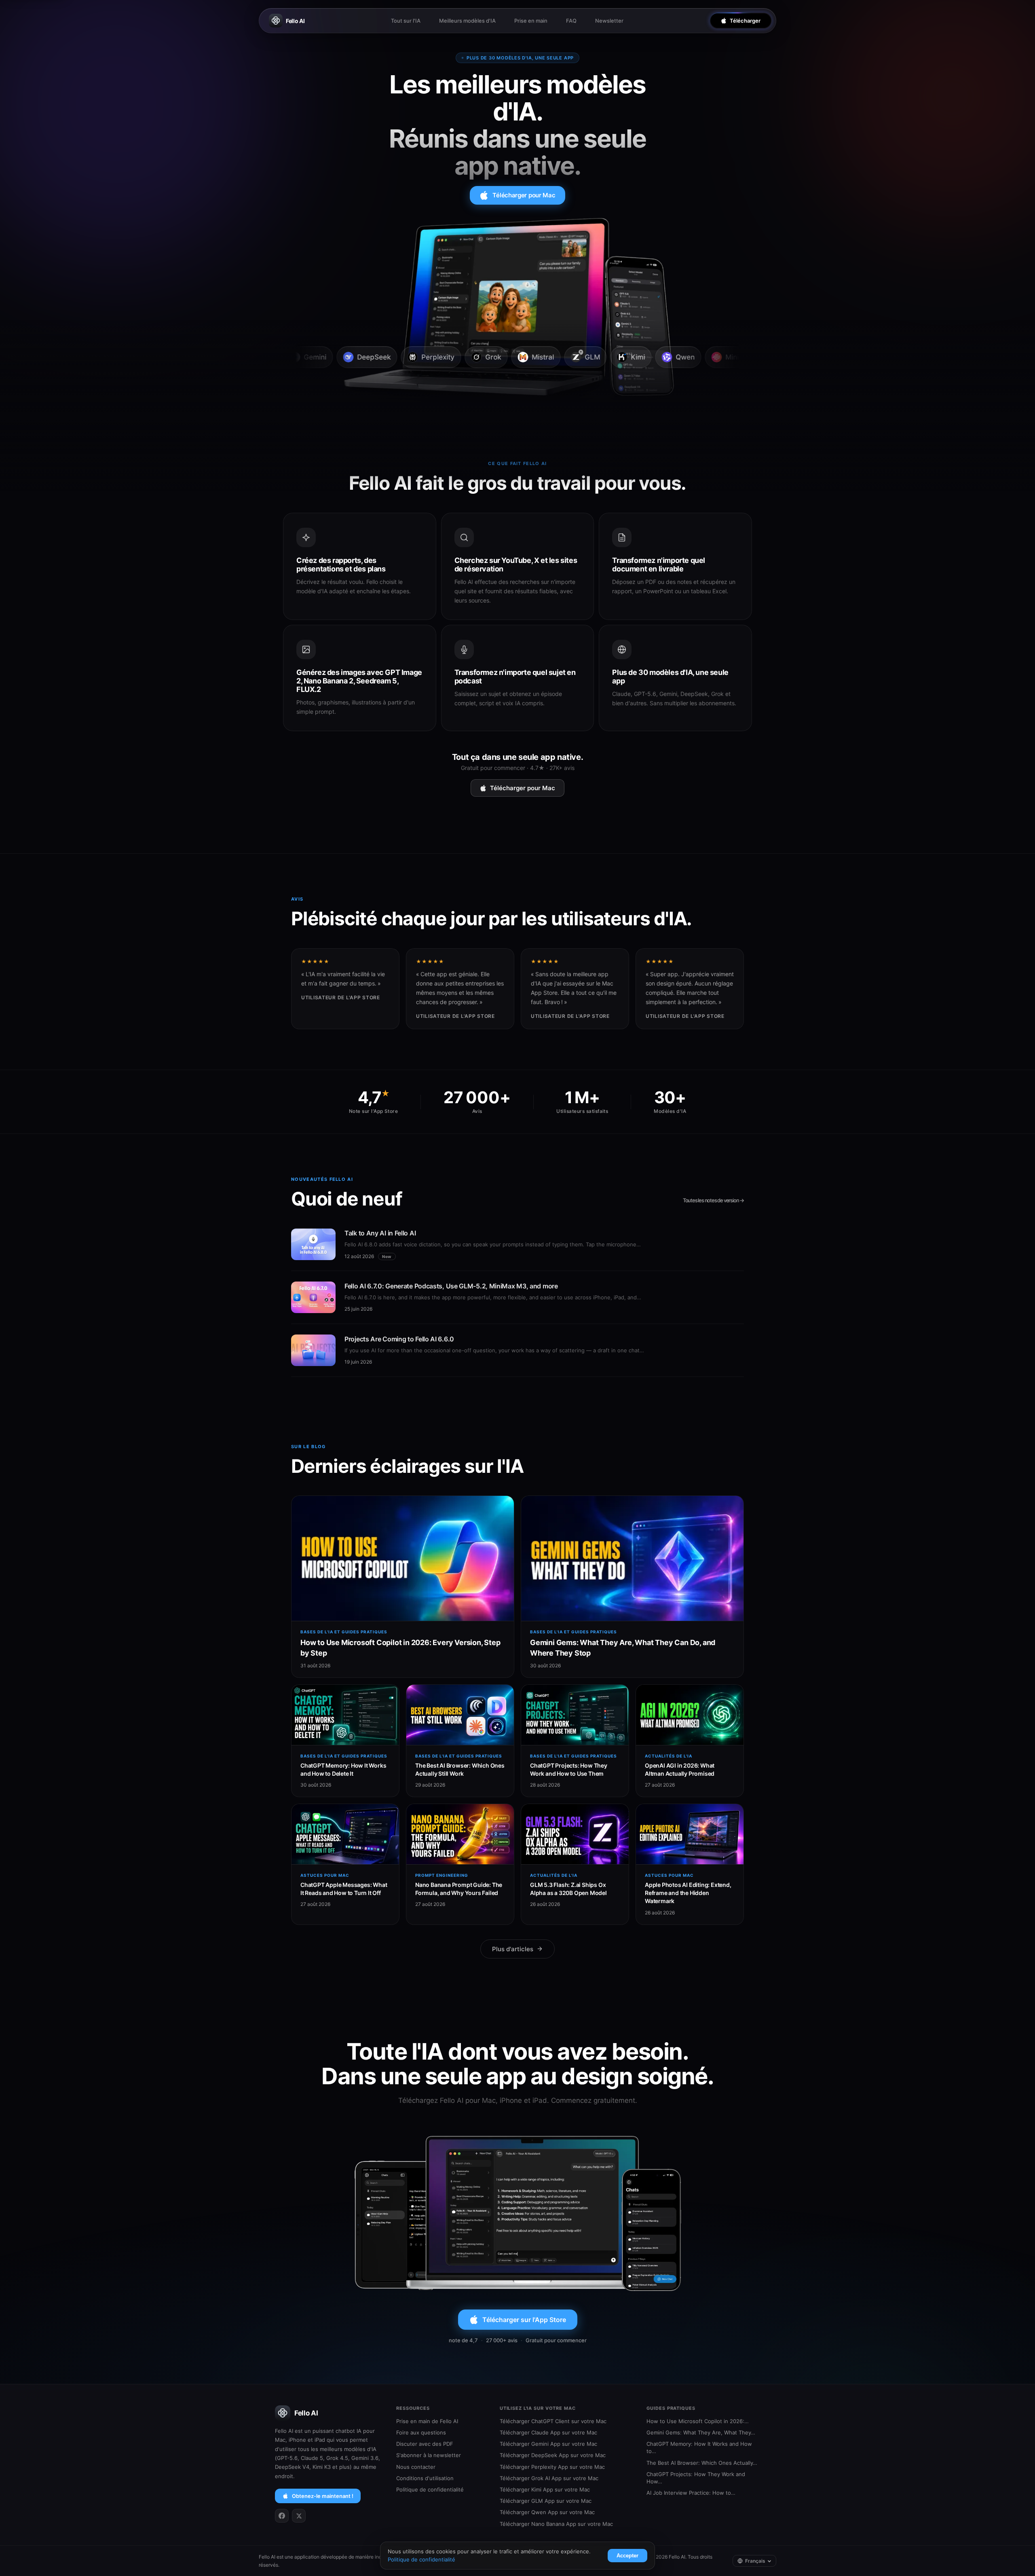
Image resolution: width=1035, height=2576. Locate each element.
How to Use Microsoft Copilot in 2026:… (698, 2421)
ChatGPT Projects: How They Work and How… (696, 2478)
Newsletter (609, 21)
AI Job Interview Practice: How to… (691, 2493)
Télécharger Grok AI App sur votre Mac (549, 2478)
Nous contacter (416, 2467)
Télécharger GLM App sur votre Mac (546, 2501)
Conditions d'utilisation (425, 2478)
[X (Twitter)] (299, 2516)
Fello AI (295, 21)
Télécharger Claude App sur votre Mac (548, 2432)
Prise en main (531, 21)
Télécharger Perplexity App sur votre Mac (552, 2467)
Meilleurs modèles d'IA (467, 21)
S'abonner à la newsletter (429, 2455)
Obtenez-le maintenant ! (323, 2496)
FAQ (571, 21)
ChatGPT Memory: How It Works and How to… (699, 2447)
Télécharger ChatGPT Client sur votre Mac (553, 2421)
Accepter (627, 2556)
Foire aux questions (421, 2432)
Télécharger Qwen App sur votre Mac (547, 2512)
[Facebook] (282, 2516)
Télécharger (745, 21)
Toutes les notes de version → (713, 1200)
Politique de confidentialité (430, 2489)
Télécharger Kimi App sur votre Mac (545, 2489)
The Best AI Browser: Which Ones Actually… (702, 2463)
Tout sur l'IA (406, 21)
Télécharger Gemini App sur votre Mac (548, 2444)
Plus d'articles (513, 1949)
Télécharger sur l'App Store (524, 2320)
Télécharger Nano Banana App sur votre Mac (556, 2524)
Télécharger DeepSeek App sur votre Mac (553, 2455)
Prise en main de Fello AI (427, 2421)
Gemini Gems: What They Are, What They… (701, 2432)
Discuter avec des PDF (425, 2444)
